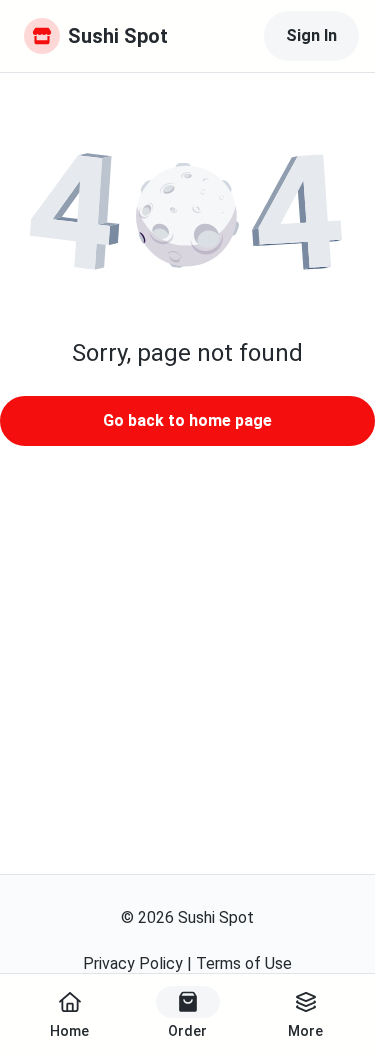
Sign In (311, 35)
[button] (187, 215)
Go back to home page (187, 420)
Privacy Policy (133, 963)
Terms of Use (244, 963)
